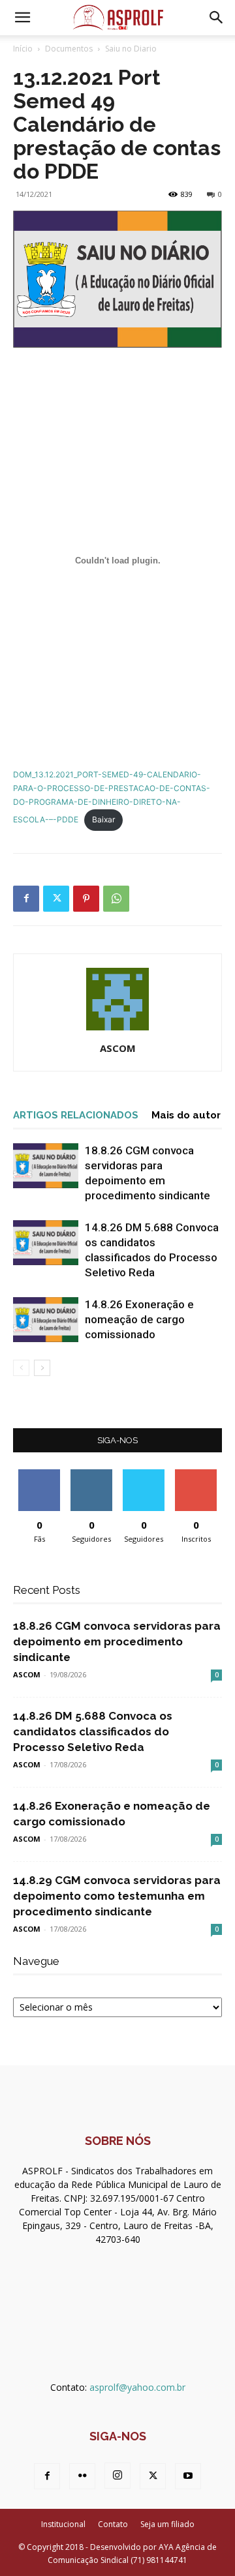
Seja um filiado (167, 2524)
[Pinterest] (86, 899)
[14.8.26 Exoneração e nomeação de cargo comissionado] (46, 1320)
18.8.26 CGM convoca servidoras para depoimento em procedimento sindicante (117, 1641)
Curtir (39, 1474)
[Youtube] (188, 2476)
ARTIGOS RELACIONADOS (76, 1115)
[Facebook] (26, 899)
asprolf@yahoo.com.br (137, 2387)
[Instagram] (117, 2476)
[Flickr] (82, 2476)
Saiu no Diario (131, 49)
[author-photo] (117, 1030)
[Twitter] (56, 899)
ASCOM (118, 1048)
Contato (113, 2524)
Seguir (92, 1474)
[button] (22, 18)
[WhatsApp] (116, 899)
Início (23, 49)
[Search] (217, 18)
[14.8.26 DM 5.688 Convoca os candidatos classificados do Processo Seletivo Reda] (46, 1243)
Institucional (63, 2524)
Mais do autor (186, 1115)
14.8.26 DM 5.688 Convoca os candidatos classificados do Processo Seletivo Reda (93, 1731)
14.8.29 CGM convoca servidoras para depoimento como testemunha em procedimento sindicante (117, 1896)
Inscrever (196, 1474)
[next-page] (42, 1368)
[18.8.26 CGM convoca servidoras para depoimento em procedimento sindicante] (46, 1166)
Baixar (103, 819)
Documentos (69, 49)
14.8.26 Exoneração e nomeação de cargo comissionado (139, 1319)
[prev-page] (21, 1368)
